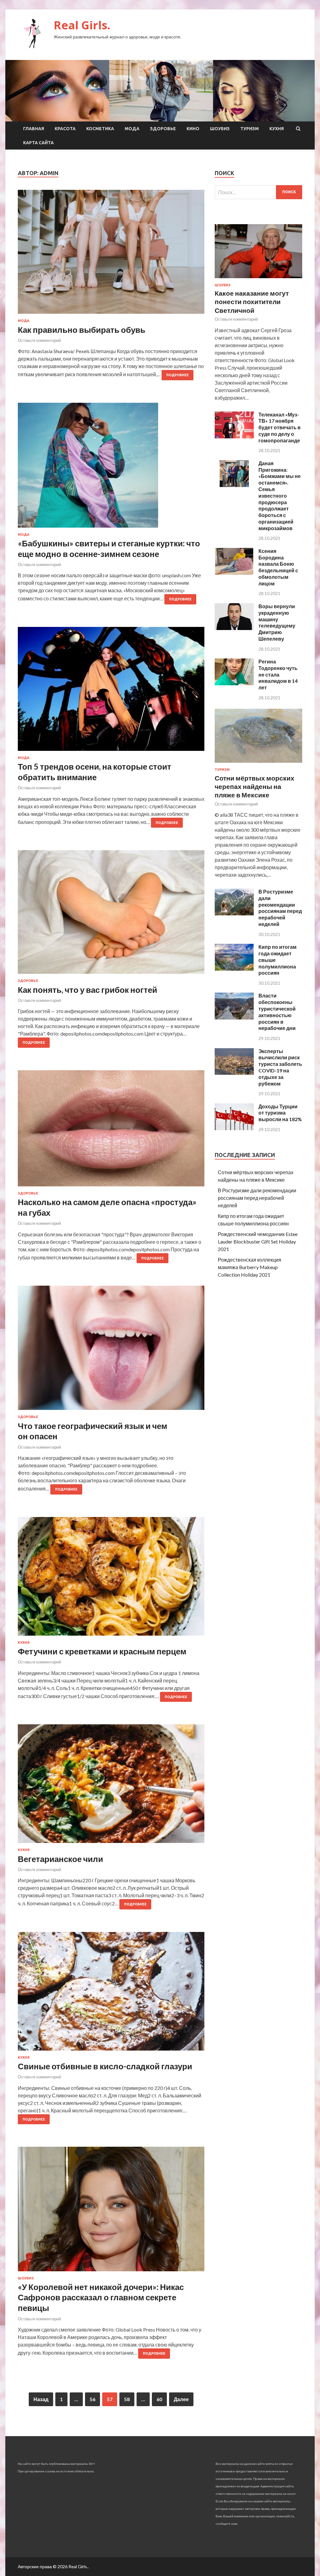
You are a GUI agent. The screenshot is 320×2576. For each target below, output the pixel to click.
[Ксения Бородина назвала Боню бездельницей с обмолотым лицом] (234, 573)
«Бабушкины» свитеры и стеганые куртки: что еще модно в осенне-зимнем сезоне (109, 549)
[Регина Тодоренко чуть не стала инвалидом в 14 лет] (234, 683)
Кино (193, 129)
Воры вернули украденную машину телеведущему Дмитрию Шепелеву (277, 622)
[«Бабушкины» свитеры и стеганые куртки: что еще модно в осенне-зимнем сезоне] (111, 468)
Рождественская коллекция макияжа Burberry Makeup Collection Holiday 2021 (250, 1267)
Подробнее (177, 375)
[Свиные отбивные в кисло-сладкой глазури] (111, 1994)
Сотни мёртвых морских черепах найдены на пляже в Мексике (255, 786)
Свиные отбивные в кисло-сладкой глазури (105, 2066)
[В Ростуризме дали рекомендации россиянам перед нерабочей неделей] (234, 913)
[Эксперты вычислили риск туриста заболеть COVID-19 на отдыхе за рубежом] (234, 1073)
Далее (181, 2399)
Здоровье (163, 129)
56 (92, 2399)
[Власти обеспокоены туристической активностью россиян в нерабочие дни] (234, 1018)
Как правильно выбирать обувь (82, 330)
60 (159, 2399)
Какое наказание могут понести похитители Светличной (252, 302)
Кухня (277, 129)
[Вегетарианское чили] (111, 1786)
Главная (34, 129)
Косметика (100, 129)
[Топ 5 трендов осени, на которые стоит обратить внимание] (111, 691)
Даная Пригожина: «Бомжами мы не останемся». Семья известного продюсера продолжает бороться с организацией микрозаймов (280, 496)
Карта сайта (38, 143)
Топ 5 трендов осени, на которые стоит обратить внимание (95, 772)
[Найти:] (258, 192)
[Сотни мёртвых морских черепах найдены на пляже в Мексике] (258, 764)
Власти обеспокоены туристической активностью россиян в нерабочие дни (277, 1012)
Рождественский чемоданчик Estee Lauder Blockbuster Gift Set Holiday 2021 (258, 1241)
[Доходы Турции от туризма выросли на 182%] (234, 1128)
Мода (132, 129)
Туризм (250, 129)
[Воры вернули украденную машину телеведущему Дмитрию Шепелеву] (234, 628)
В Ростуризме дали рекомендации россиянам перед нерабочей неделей (280, 908)
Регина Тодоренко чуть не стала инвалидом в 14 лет (278, 674)
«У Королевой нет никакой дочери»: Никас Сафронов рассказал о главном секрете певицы (101, 2298)
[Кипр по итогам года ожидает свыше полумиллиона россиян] (234, 969)
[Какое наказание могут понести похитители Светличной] (258, 279)
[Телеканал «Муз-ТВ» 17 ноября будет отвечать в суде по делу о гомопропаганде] (234, 436)
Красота (65, 129)
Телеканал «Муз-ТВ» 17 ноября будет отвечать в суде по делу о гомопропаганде (280, 427)
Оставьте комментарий (39, 340)
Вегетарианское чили (60, 1859)
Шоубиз (220, 129)
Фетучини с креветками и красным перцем (102, 1651)
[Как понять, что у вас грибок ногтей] (111, 914)
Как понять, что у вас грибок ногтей (87, 990)
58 (127, 2399)
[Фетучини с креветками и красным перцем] (111, 1579)
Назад (41, 2399)
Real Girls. (82, 25)
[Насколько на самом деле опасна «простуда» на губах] (111, 1131)
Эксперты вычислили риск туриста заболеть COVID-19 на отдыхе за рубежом (280, 1067)
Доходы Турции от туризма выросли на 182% (280, 1113)
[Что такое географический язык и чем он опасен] (111, 1350)
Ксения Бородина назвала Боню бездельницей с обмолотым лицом (278, 567)
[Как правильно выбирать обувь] (111, 254)
